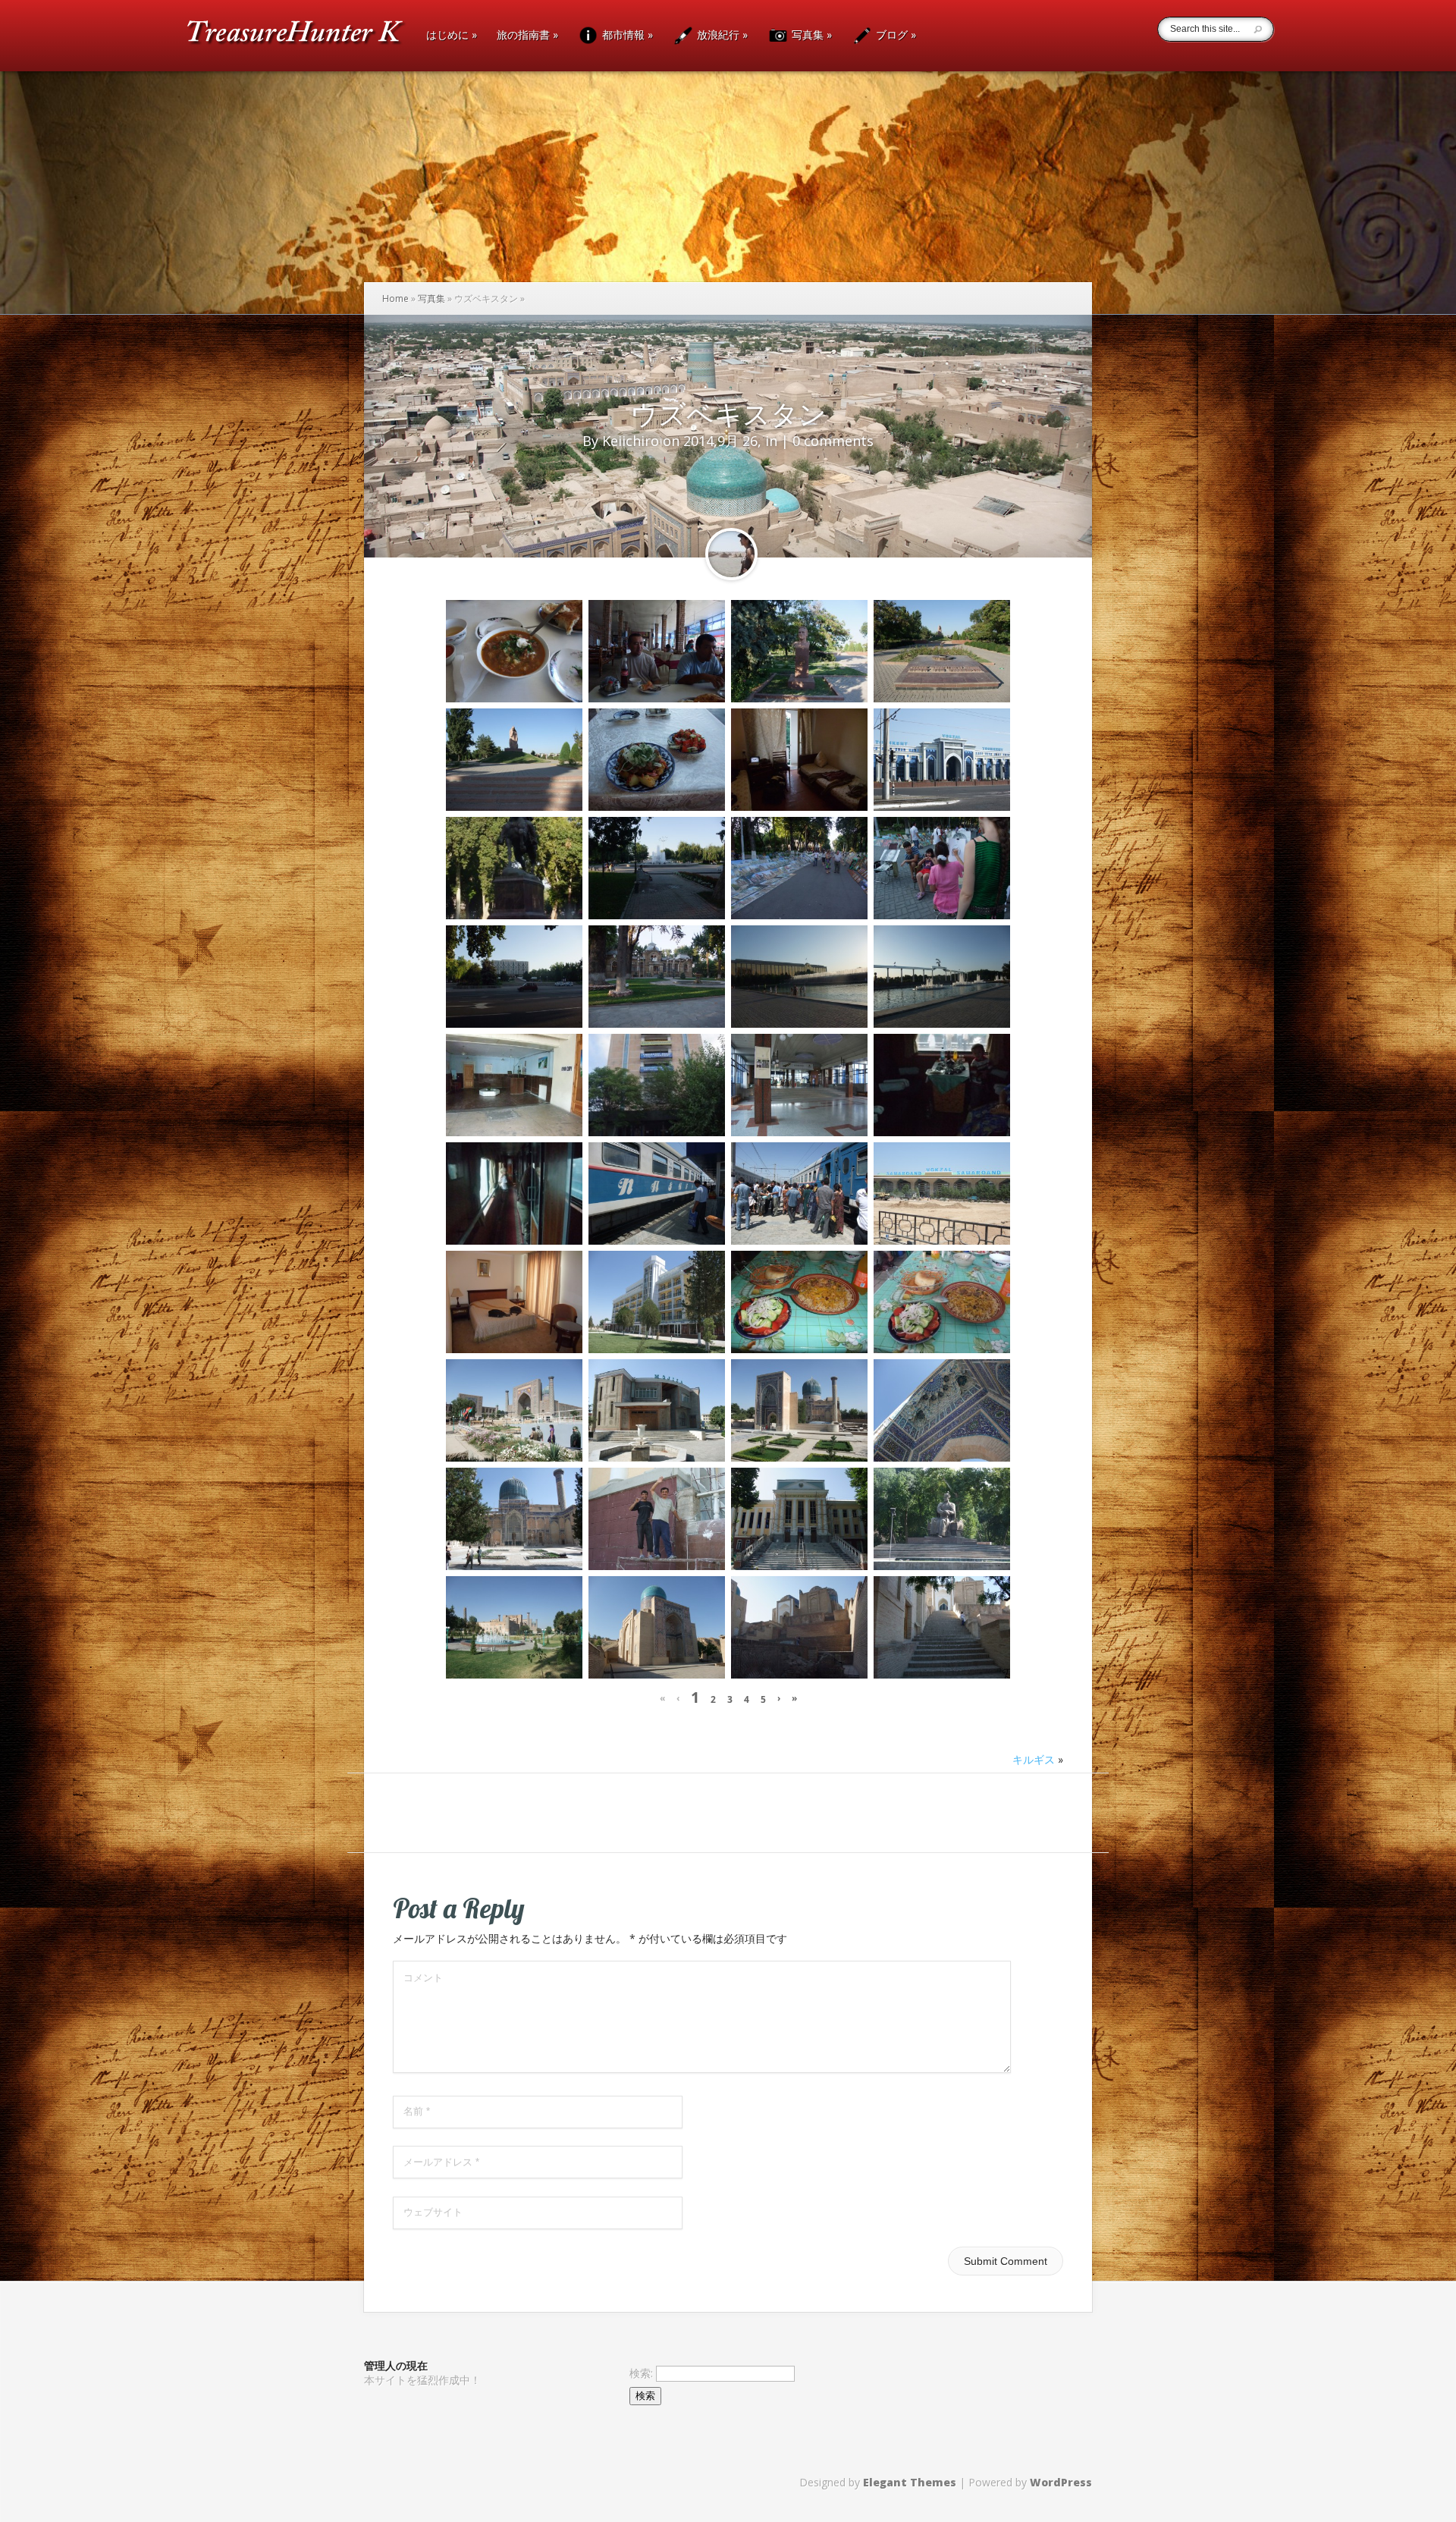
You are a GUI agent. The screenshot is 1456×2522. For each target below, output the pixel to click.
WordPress (1061, 2482)
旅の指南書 (527, 36)
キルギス (1034, 1759)
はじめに (452, 36)
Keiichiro (631, 441)
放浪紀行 (721, 35)
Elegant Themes (910, 2482)
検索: (641, 2373)
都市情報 (626, 35)
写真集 (810, 35)
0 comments (833, 441)
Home (395, 298)
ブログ (894, 35)
